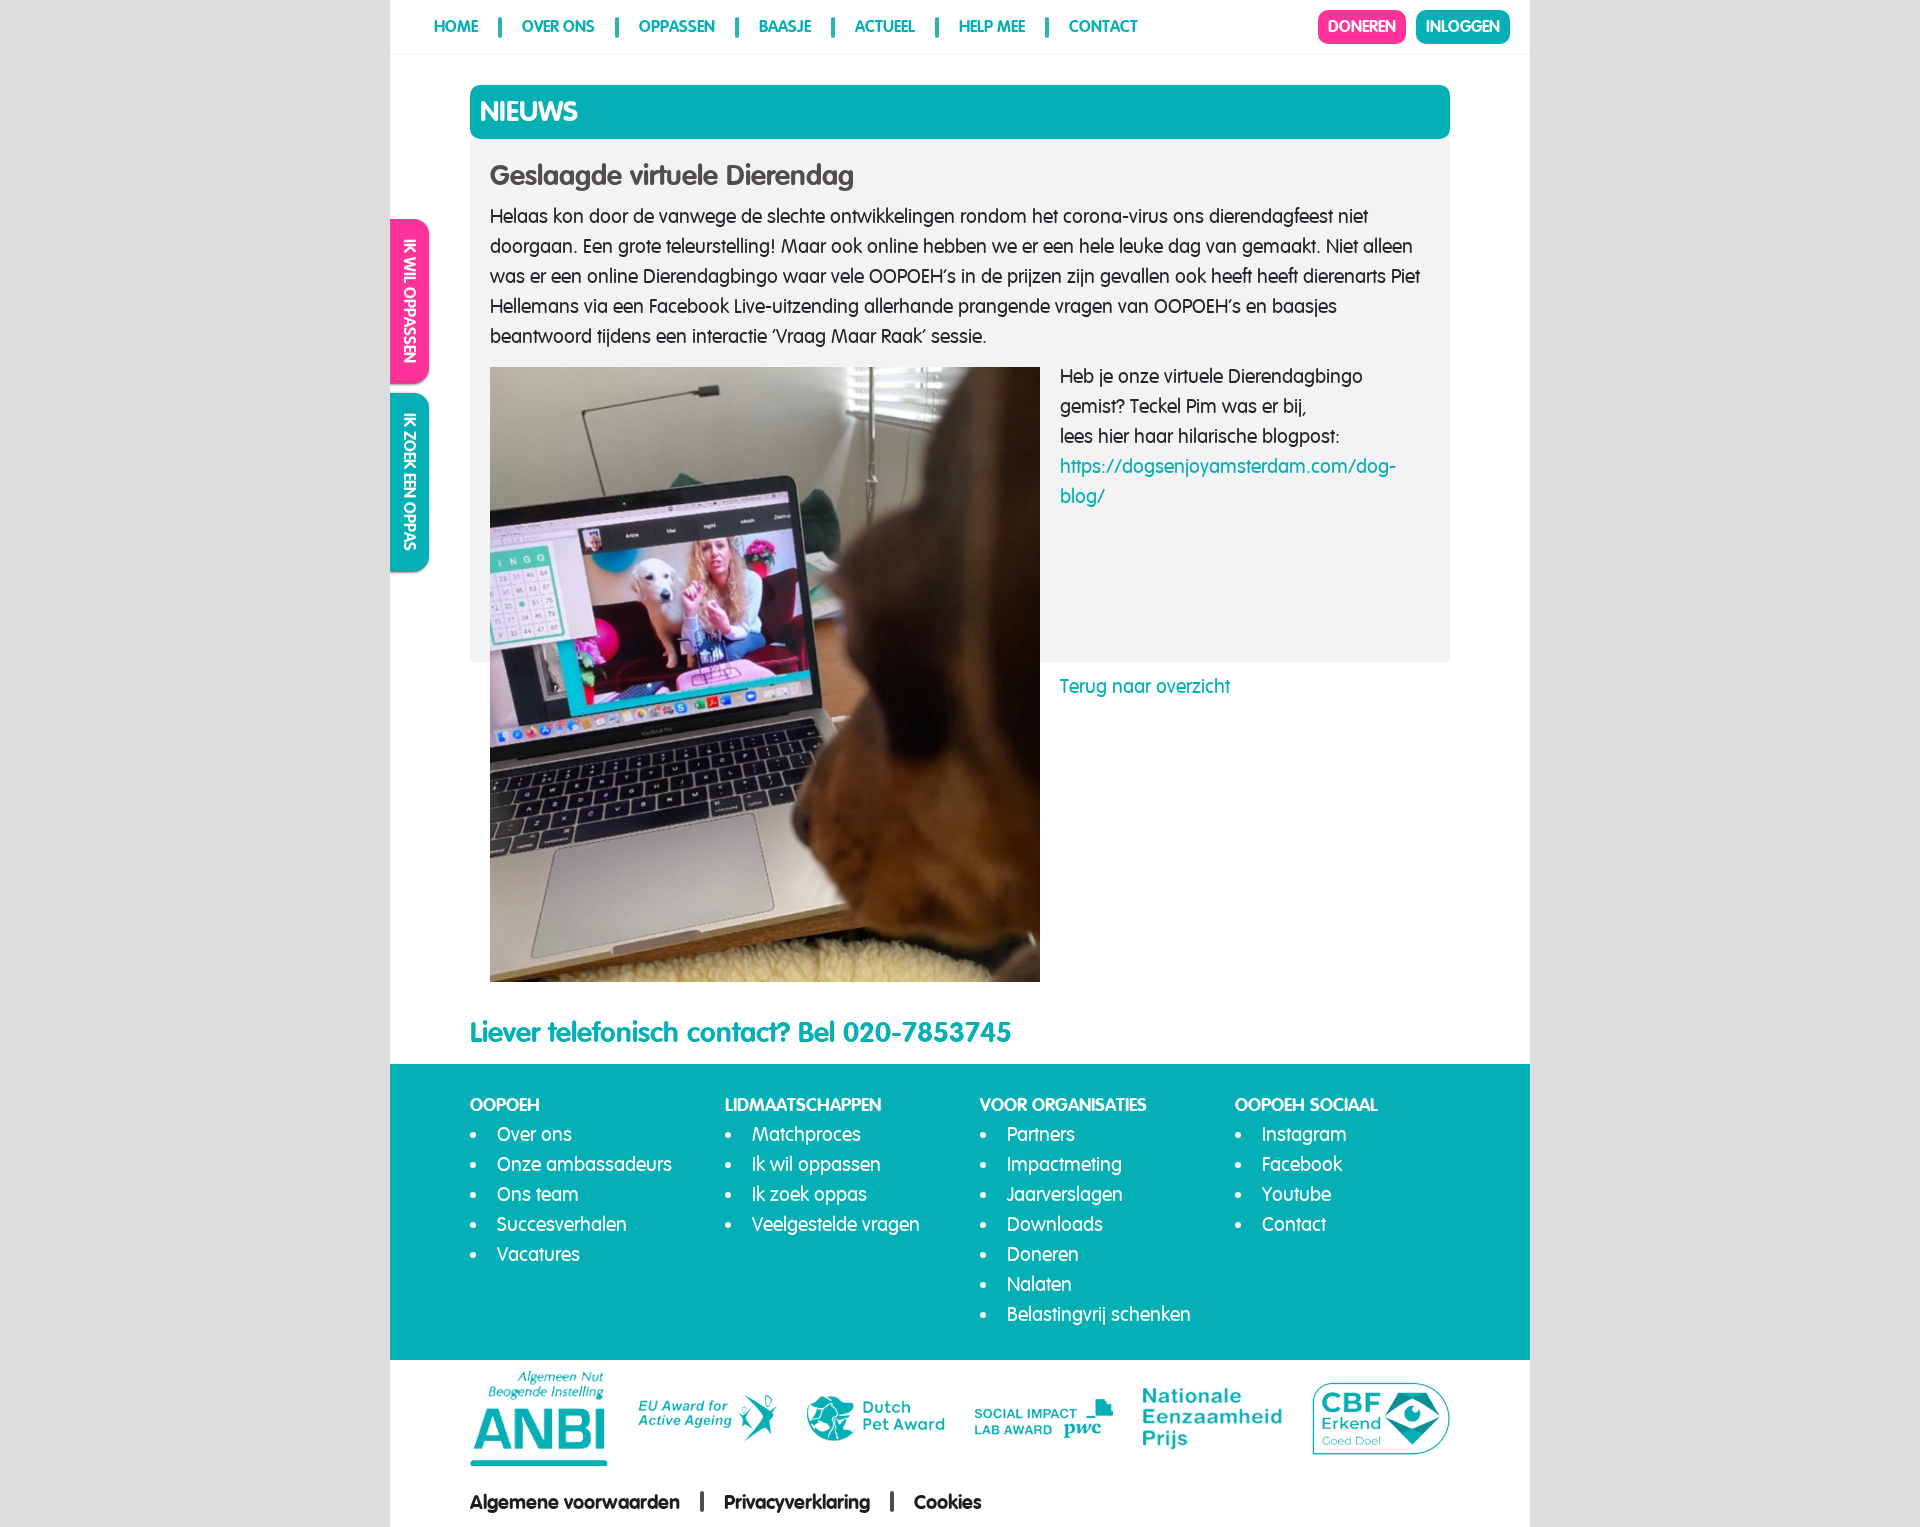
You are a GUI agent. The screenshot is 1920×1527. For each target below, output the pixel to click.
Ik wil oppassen (410, 301)
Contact (1103, 26)
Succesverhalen (562, 1224)
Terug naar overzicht (1145, 686)
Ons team (538, 1194)
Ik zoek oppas (809, 1194)
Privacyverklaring (797, 1502)
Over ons (558, 26)
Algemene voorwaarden (575, 1502)
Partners (1041, 1134)
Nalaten (1039, 1284)
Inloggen (1463, 26)
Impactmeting (1064, 1164)
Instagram (1304, 1134)
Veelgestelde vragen (836, 1224)
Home (456, 26)
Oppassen (677, 26)
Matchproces (806, 1134)
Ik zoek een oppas (410, 482)
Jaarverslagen (1065, 1194)
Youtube (1296, 1194)
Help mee (992, 26)
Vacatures (538, 1254)
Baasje (785, 26)
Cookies (948, 1502)
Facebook (1302, 1164)
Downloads (1055, 1224)
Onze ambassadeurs (584, 1164)
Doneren (1362, 26)
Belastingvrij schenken (1099, 1314)
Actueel (885, 26)
